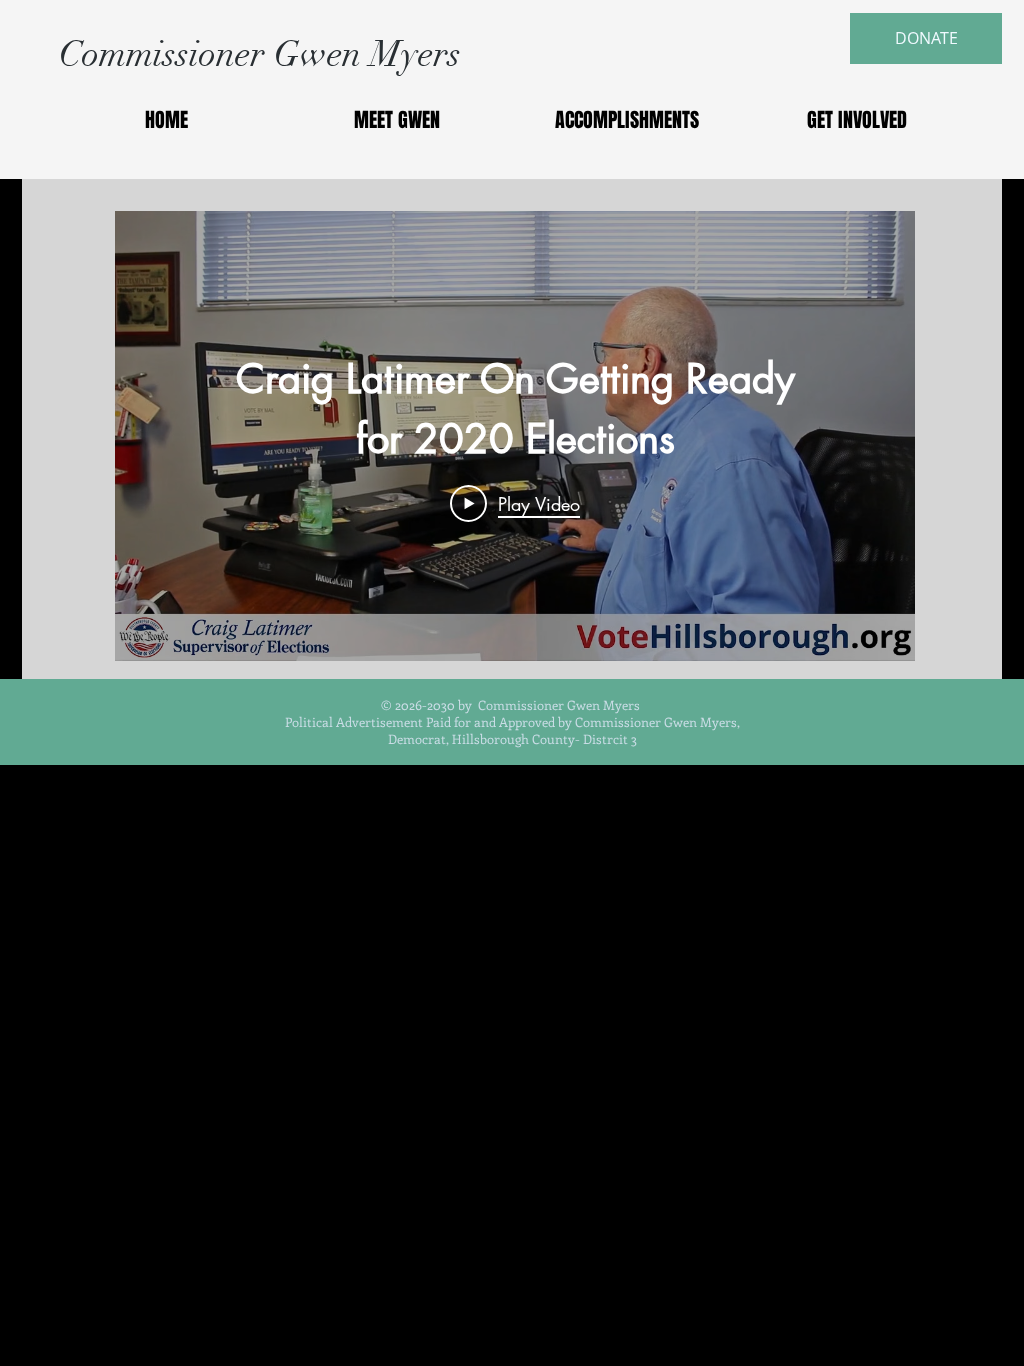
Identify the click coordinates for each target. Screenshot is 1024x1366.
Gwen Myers (367, 54)
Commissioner (166, 54)
